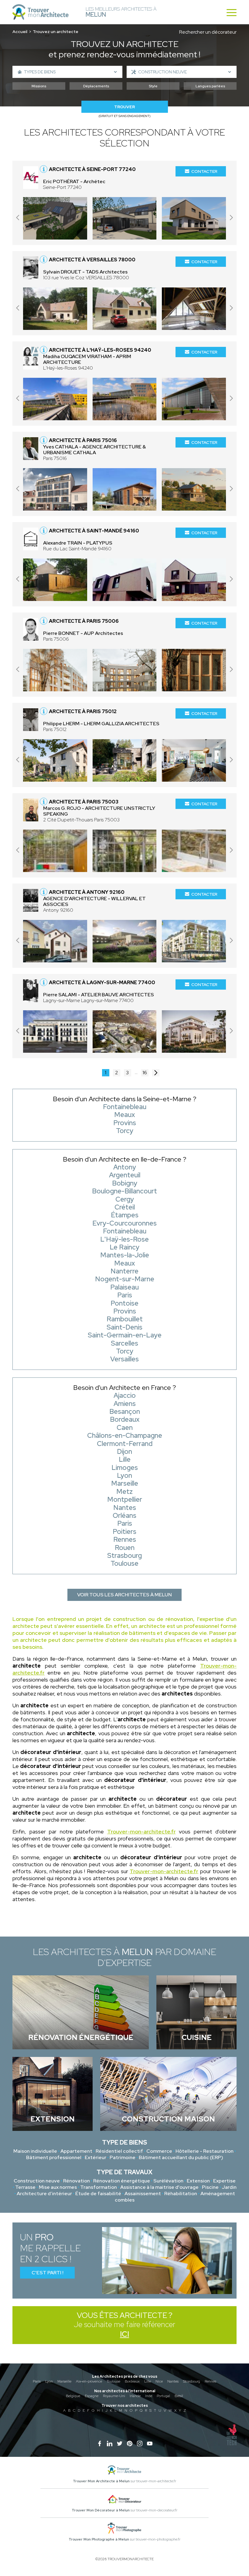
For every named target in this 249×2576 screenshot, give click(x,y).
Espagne (92, 2396)
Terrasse (25, 2187)
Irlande (135, 2396)
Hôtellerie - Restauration (205, 2151)
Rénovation (77, 2181)
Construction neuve (37, 2181)
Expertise (224, 2181)
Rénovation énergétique (122, 2181)
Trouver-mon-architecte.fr (142, 1831)
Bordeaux (132, 2381)
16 (145, 1073)
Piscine (210, 2187)
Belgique (73, 2396)
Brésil (179, 2396)
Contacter (204, 171)
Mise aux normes (58, 2187)
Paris (37, 2381)
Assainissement (143, 2194)
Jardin (229, 2187)
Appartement (76, 2151)
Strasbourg (192, 2381)
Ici (124, 2334)
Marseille (64, 2381)
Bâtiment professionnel (54, 2157)
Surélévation (168, 2181)
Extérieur (96, 2157)
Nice (159, 2381)
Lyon (49, 2381)
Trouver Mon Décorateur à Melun (101, 2510)
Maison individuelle (35, 2151)
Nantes (173, 2381)
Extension (198, 2181)
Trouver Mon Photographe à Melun (99, 2539)
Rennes (210, 2381)
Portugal (163, 2396)
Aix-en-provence (89, 2381)
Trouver (124, 107)
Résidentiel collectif (119, 2151)
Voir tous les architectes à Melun (124, 1595)
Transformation (99, 2187)
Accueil (20, 32)
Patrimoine (123, 2157)
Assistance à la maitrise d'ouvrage (159, 2187)
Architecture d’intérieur (44, 2194)
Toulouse (113, 2381)
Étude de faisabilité (98, 2194)
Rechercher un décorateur (208, 32)
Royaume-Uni (114, 2396)
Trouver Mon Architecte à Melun (101, 2481)
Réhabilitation (181, 2194)
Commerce (159, 2151)
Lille (148, 2381)
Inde (149, 2396)
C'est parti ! (48, 2273)
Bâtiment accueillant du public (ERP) (181, 2157)
